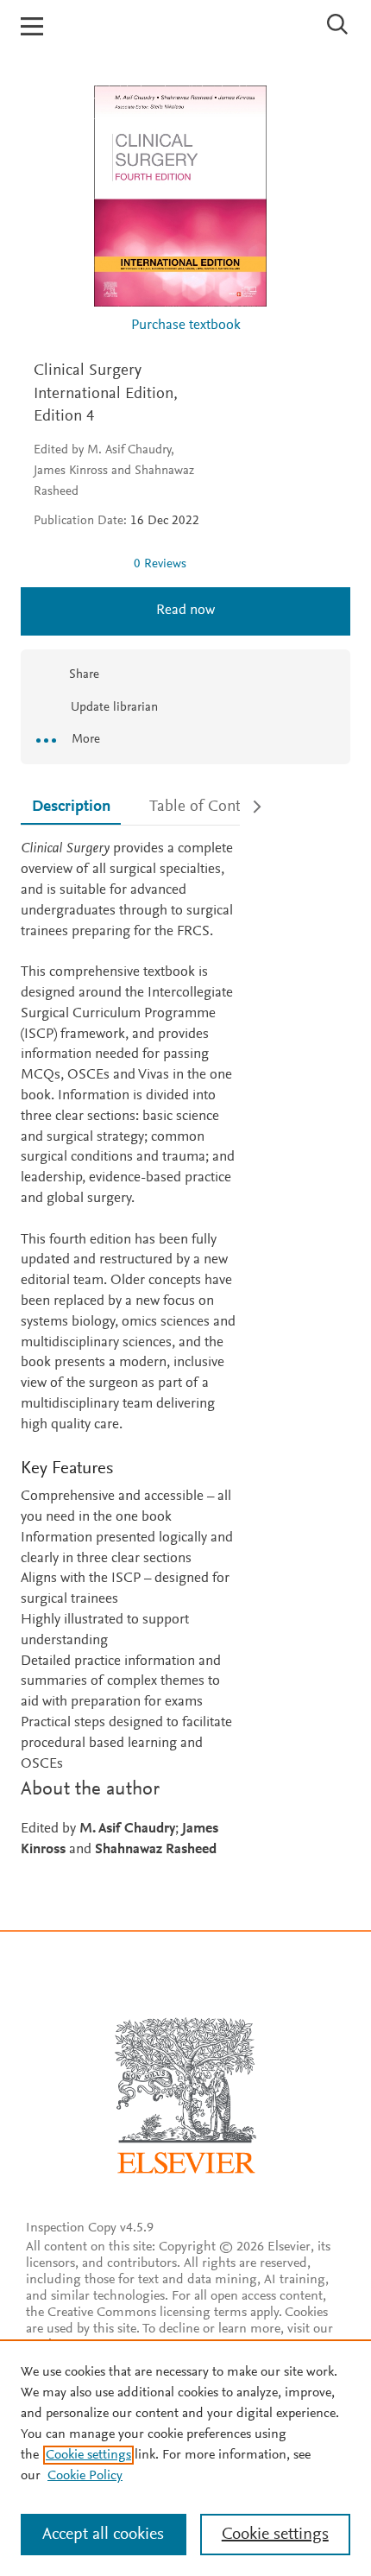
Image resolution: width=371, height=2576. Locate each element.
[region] (185, 2458)
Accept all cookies (103, 2535)
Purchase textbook (186, 326)
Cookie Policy (85, 2476)
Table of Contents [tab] (209, 807)
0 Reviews (160, 564)
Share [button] (84, 675)
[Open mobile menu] (32, 26)
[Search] (338, 24)
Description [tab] (71, 807)
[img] (77, 564)
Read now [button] (185, 611)
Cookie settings (88, 2455)
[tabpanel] (130, 1350)
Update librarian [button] (113, 708)
